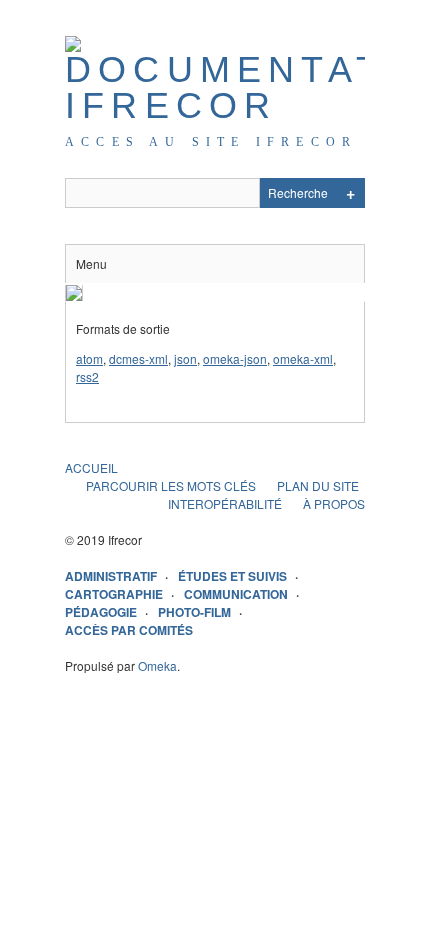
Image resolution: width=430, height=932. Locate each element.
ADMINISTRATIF (111, 576)
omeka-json (235, 358)
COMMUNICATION (236, 594)
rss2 (87, 376)
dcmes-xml (138, 358)
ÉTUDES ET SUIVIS (232, 576)
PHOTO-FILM (194, 612)
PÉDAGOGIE (101, 612)
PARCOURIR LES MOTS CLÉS (171, 485)
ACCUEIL (91, 467)
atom (89, 358)
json (185, 358)
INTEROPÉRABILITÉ (225, 503)
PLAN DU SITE (318, 485)
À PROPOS (334, 503)
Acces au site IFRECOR (211, 142)
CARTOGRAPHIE (114, 594)
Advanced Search (350, 193)
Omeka (157, 665)
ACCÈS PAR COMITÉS (129, 630)
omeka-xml (303, 358)
